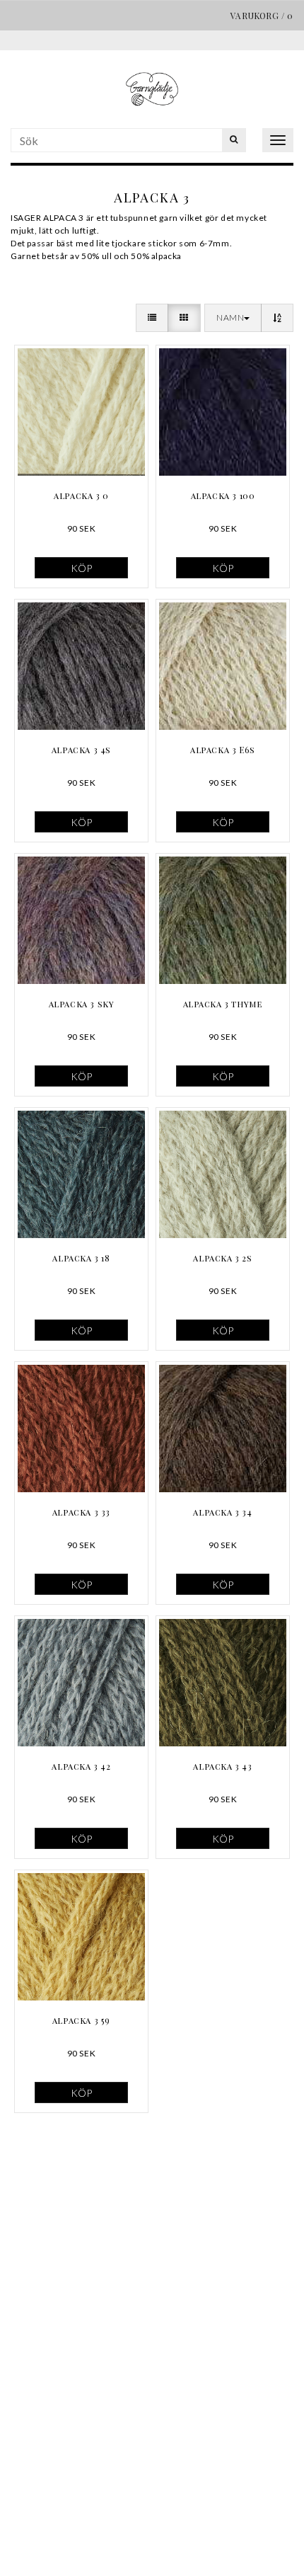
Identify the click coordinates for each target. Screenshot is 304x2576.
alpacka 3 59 (81, 2020)
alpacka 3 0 (81, 496)
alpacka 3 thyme (223, 1004)
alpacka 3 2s (222, 1258)
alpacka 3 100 (223, 496)
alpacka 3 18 (81, 1258)
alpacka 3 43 (222, 1766)
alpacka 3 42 (81, 1766)
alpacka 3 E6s (223, 750)
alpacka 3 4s (81, 750)
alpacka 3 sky (82, 1004)
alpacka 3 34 (222, 1512)
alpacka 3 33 (81, 1512)
